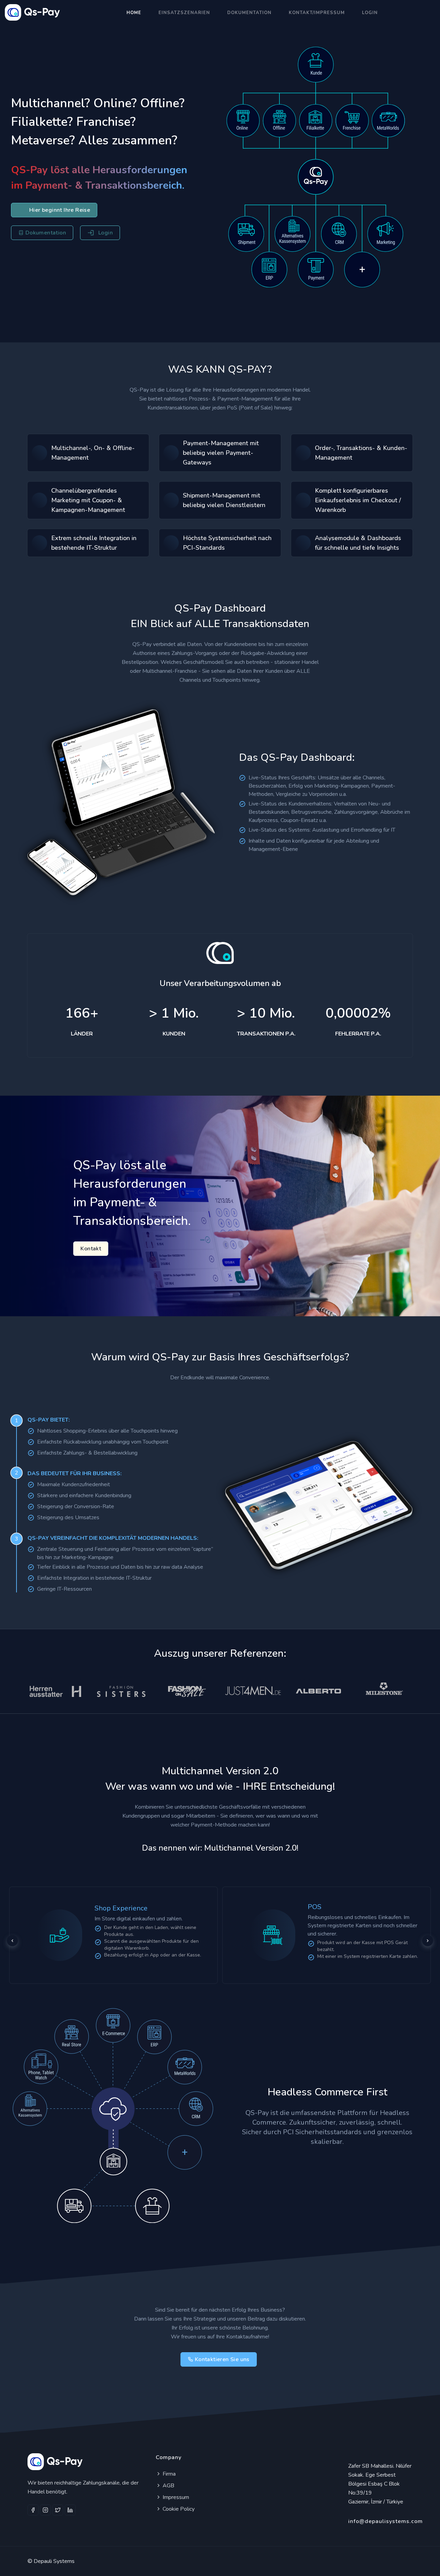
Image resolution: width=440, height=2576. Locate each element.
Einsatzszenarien (184, 13)
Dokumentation (249, 13)
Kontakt (91, 1249)
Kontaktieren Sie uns (222, 2359)
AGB (168, 2486)
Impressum (175, 2497)
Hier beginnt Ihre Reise (60, 210)
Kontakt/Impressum (317, 13)
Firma (168, 2474)
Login (370, 13)
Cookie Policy (178, 2509)
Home (134, 13)
